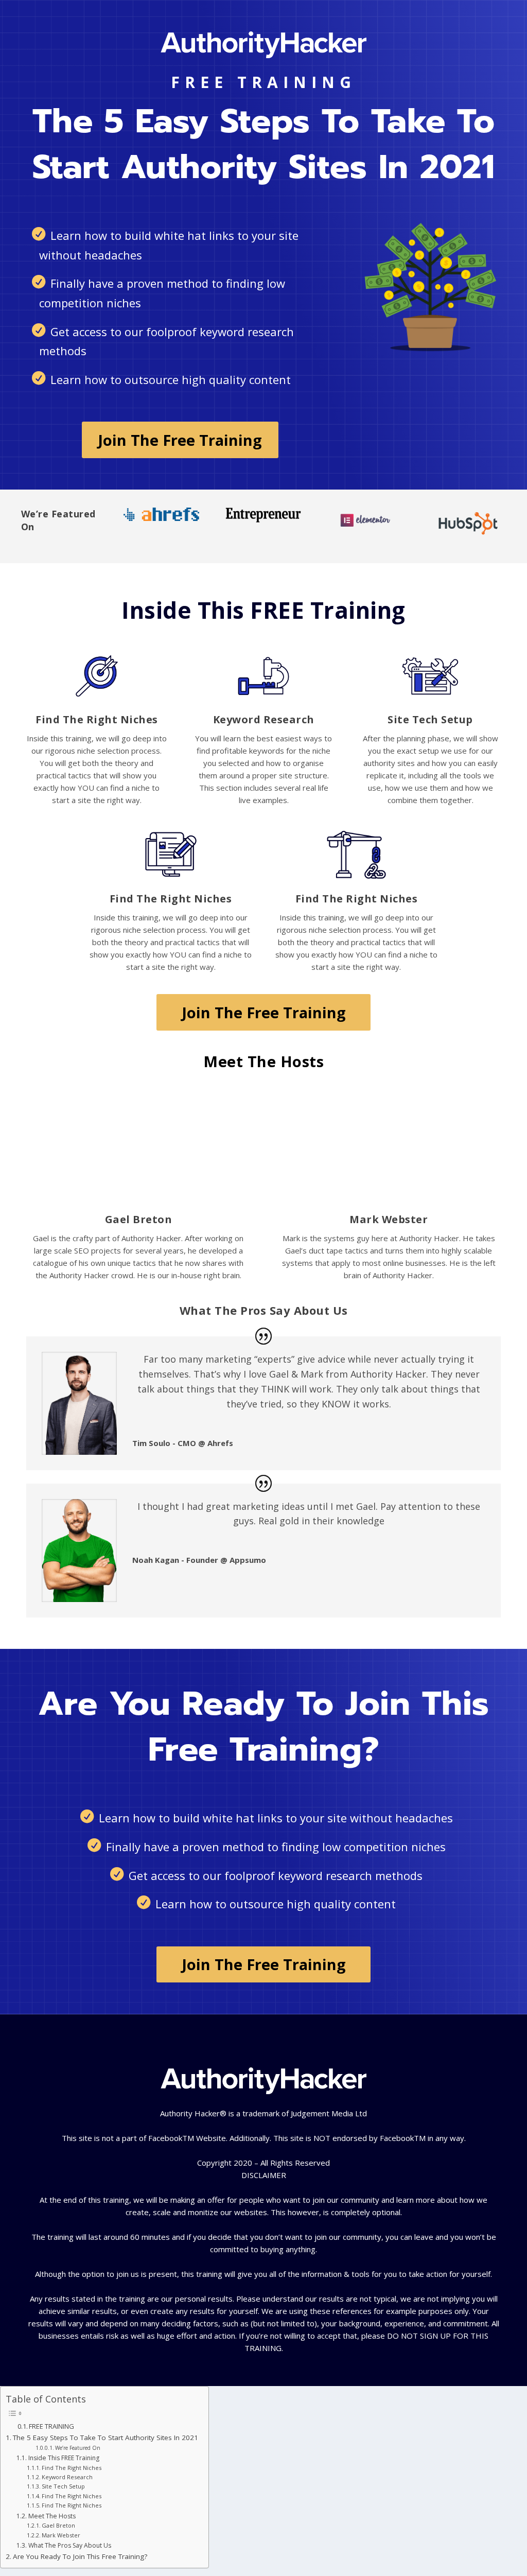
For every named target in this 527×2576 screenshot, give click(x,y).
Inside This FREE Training (64, 2458)
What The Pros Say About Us (69, 2545)
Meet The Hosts (52, 2516)
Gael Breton (58, 2525)
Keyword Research (67, 2477)
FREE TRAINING (51, 2426)
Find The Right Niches (72, 2468)
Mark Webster (61, 2535)
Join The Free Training (180, 440)
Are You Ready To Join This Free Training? (80, 2556)
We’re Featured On (78, 2448)
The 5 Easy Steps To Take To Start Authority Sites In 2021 (106, 2438)
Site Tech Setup (63, 2486)
